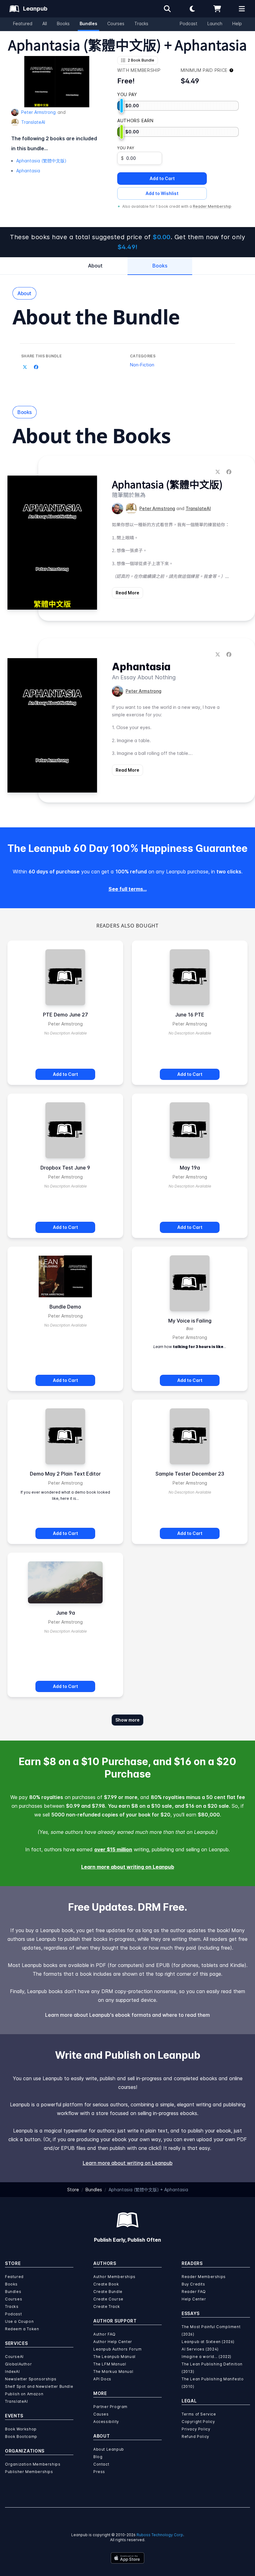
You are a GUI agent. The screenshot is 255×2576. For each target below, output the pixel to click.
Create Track (107, 2306)
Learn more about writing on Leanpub (128, 1867)
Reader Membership (212, 206)
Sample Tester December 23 (190, 1474)
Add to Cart (162, 178)
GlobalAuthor (18, 2364)
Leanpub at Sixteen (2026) (208, 2342)
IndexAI (12, 2371)
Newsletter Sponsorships (31, 2379)
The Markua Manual (113, 2371)
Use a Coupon (19, 2321)
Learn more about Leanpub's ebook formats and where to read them (127, 2015)
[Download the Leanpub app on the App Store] (127, 2558)
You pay (126, 148)
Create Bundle (108, 2292)
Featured (23, 23)
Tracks (141, 23)
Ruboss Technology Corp (160, 2535)
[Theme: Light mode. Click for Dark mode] (192, 9)
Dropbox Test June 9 (65, 1168)
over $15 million (113, 1849)
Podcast (189, 23)
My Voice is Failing (190, 1321)
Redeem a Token (22, 2329)
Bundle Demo (65, 1307)
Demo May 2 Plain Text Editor (65, 1474)
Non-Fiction (142, 365)
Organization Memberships (33, 2464)
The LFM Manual (110, 2364)
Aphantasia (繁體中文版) (41, 161)
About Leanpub (109, 2449)
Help (237, 23)
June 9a (65, 1613)
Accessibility (106, 2422)
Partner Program (110, 2407)
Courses (116, 23)
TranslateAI (33, 122)
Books (63, 23)
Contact (101, 2464)
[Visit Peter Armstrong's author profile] (118, 509)
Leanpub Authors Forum (118, 2349)
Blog (98, 2457)
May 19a (190, 1168)
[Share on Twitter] (25, 367)
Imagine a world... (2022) (206, 2357)
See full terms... (128, 889)
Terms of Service (199, 2414)
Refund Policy (195, 2437)
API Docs (102, 2379)
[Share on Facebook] (36, 367)
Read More (127, 593)
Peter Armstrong (38, 112)
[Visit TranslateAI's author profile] (131, 509)
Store (73, 2190)
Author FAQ (104, 2334)
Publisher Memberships (29, 2472)
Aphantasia (28, 171)
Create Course (108, 2299)
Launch (215, 23)
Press (99, 2472)
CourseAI (14, 2357)
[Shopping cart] (217, 9)
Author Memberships (114, 2277)
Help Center (194, 2299)
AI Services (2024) (200, 2349)
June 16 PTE (190, 1015)
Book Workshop (21, 2429)
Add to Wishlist (162, 193)
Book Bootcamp (21, 2437)
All (45, 23)
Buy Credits (193, 2284)
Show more (127, 1720)
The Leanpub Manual (114, 2357)
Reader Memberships (204, 2277)
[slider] (122, 106)
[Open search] (167, 9)
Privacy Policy (196, 2429)
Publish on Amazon (24, 2394)
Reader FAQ (194, 2292)
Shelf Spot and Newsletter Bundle (39, 2386)
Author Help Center (113, 2342)
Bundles (88, 23)
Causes (101, 2414)
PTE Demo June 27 (65, 1015)
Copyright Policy (198, 2422)
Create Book (106, 2284)
